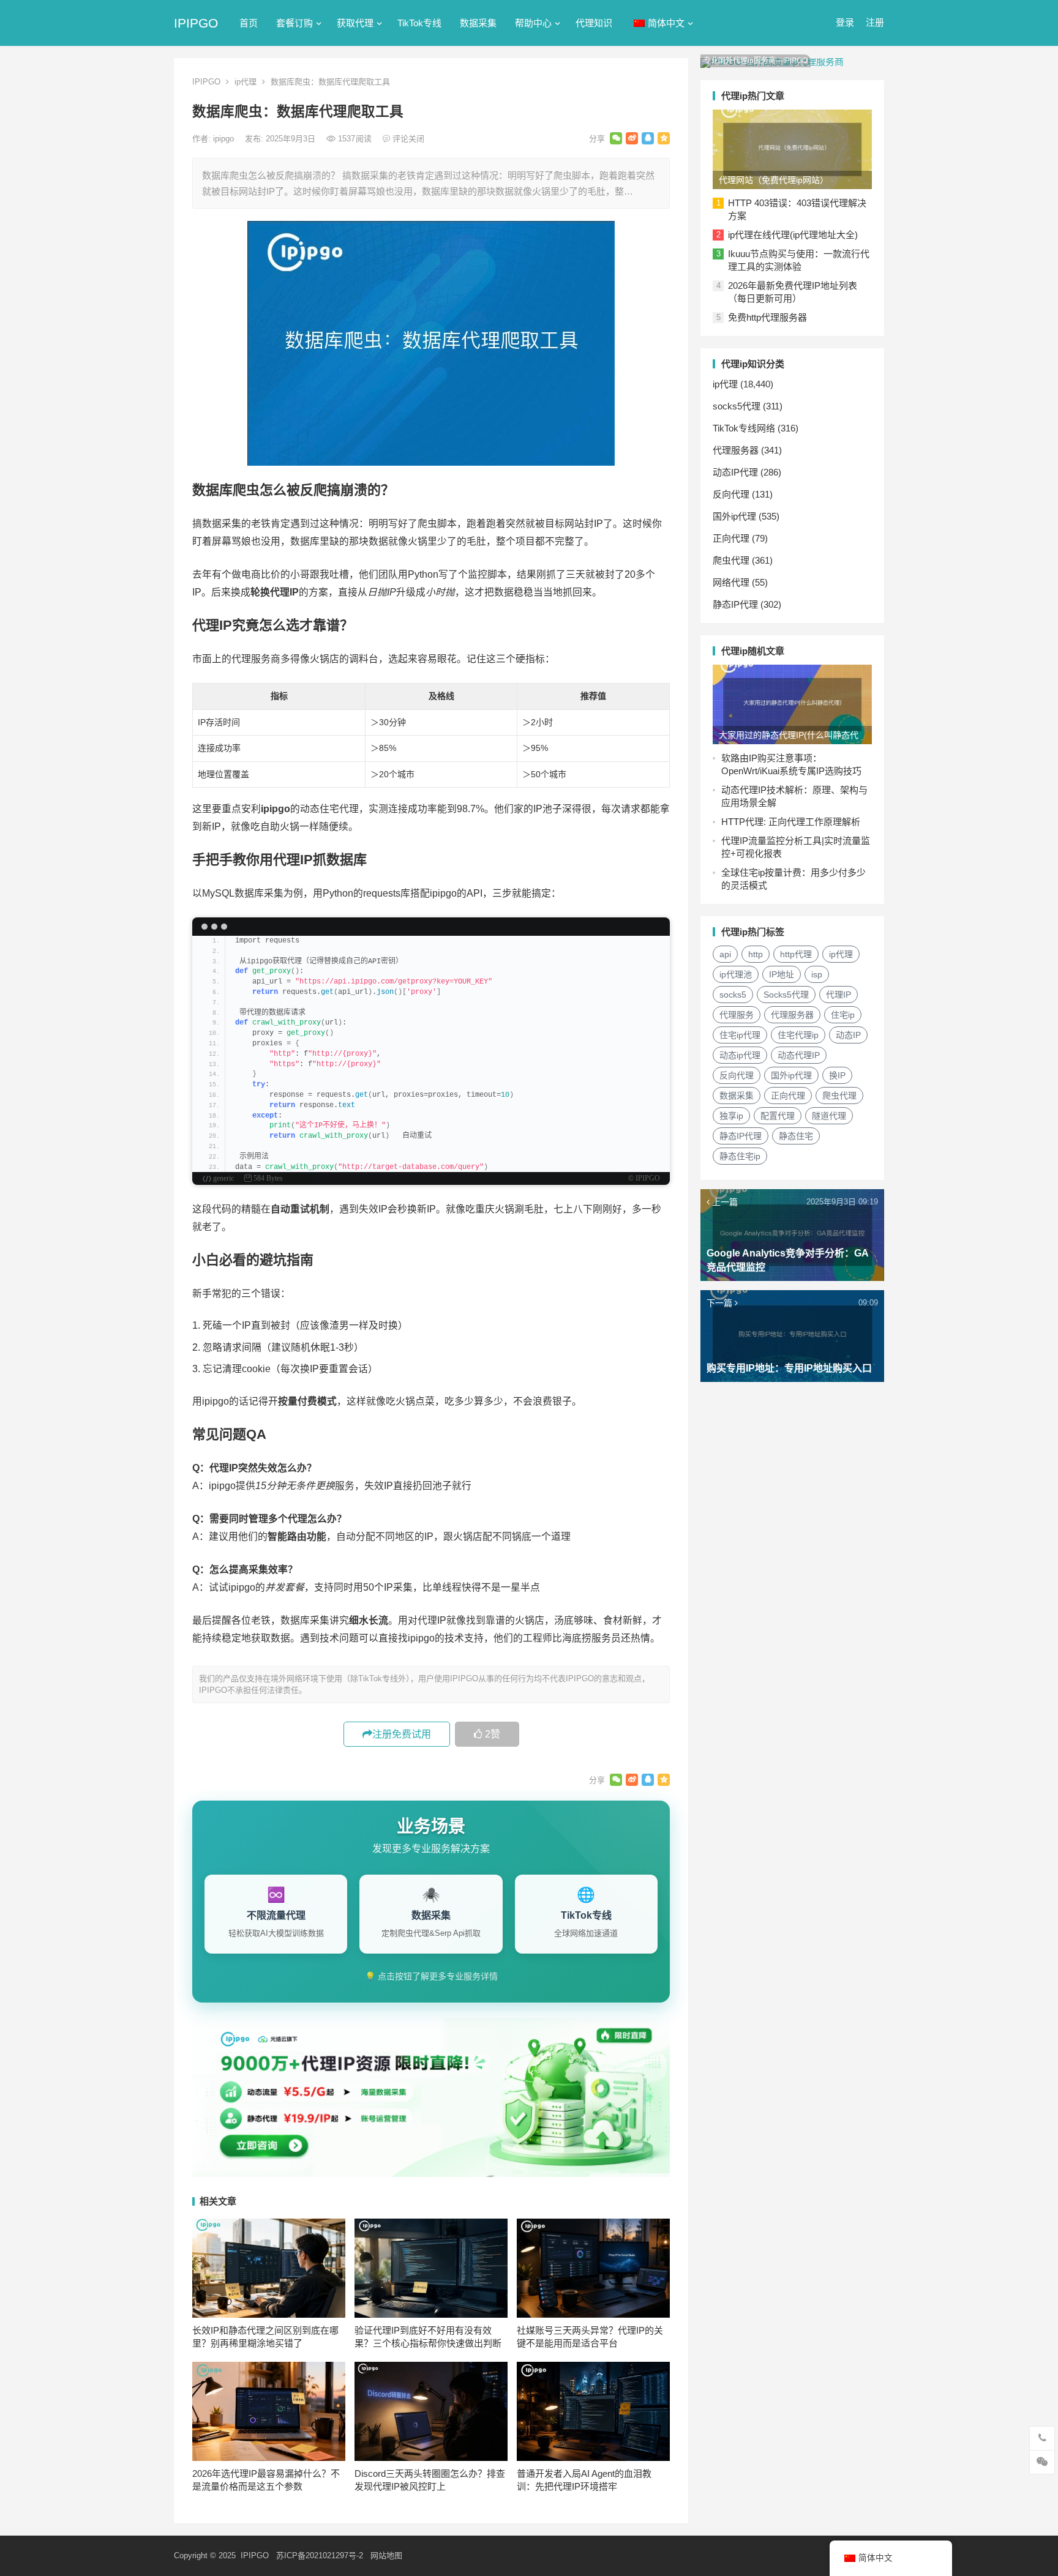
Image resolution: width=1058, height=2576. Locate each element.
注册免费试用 (402, 1734)
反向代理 (731, 494)
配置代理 (778, 1116)
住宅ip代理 (740, 1035)
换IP (837, 1075)
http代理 (796, 954)
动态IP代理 (735, 472)
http (756, 954)
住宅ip (843, 1015)
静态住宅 (796, 1136)
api (725, 954)
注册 (875, 22)
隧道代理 (829, 1116)
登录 (845, 22)
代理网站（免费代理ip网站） (774, 180)
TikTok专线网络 (744, 428)
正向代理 (731, 538)
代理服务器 (736, 450)
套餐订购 (295, 23)
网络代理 (731, 582)
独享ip (731, 1116)
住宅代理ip (798, 1035)
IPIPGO (196, 23)
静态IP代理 (735, 604)
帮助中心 (533, 23)
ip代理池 (736, 974)
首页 (249, 23)
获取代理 (355, 23)
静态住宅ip (740, 1156)
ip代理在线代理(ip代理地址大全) (793, 235)
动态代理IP (799, 1055)
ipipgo (225, 139)
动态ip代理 (740, 1055)
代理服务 (737, 1015)
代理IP (839, 995)
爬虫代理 (731, 560)
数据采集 (478, 23)
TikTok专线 (419, 23)
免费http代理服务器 (767, 317)
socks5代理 (737, 406)
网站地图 (386, 2555)
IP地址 (782, 974)
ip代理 (246, 82)
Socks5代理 (786, 995)
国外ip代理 (734, 516)
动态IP (848, 1035)
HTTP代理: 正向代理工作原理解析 (791, 822)
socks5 (733, 995)
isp (817, 974)
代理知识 (594, 23)
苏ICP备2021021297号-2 (320, 2555)
